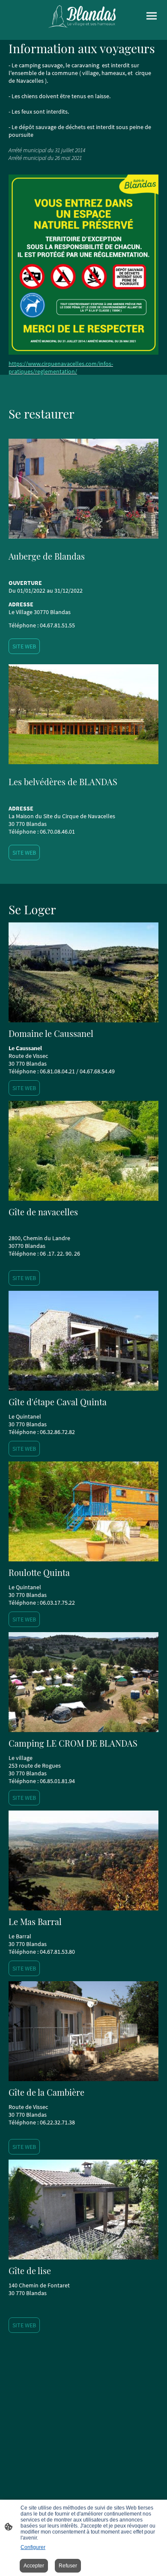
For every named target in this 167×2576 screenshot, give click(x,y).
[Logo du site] (83, 17)
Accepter (34, 2566)
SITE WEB (24, 646)
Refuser (68, 2566)
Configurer (33, 2547)
